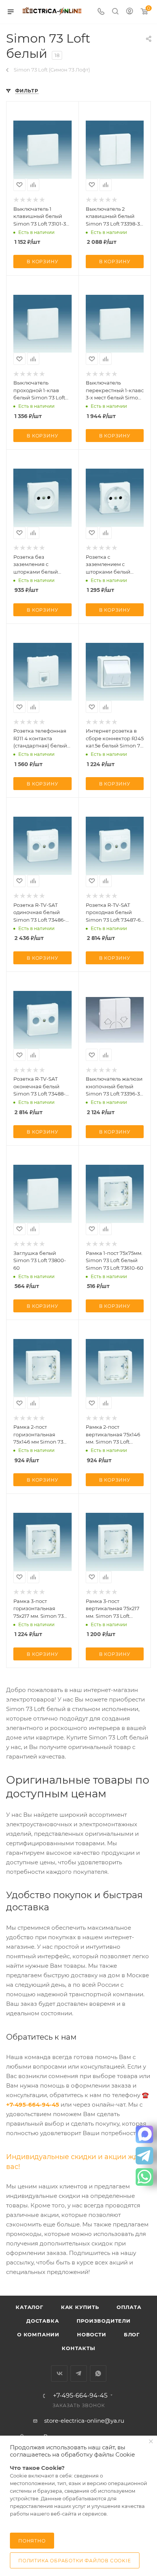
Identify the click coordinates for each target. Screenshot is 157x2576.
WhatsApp (98, 2373)
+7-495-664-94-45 (80, 2396)
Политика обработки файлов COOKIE (75, 2561)
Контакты (78, 2348)
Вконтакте (59, 2373)
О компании (38, 2334)
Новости (92, 2334)
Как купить (80, 2307)
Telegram (79, 2373)
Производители (104, 2321)
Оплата (129, 2307)
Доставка (42, 2321)
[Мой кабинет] (130, 12)
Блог (132, 2334)
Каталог (30, 2307)
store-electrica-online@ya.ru (84, 2421)
